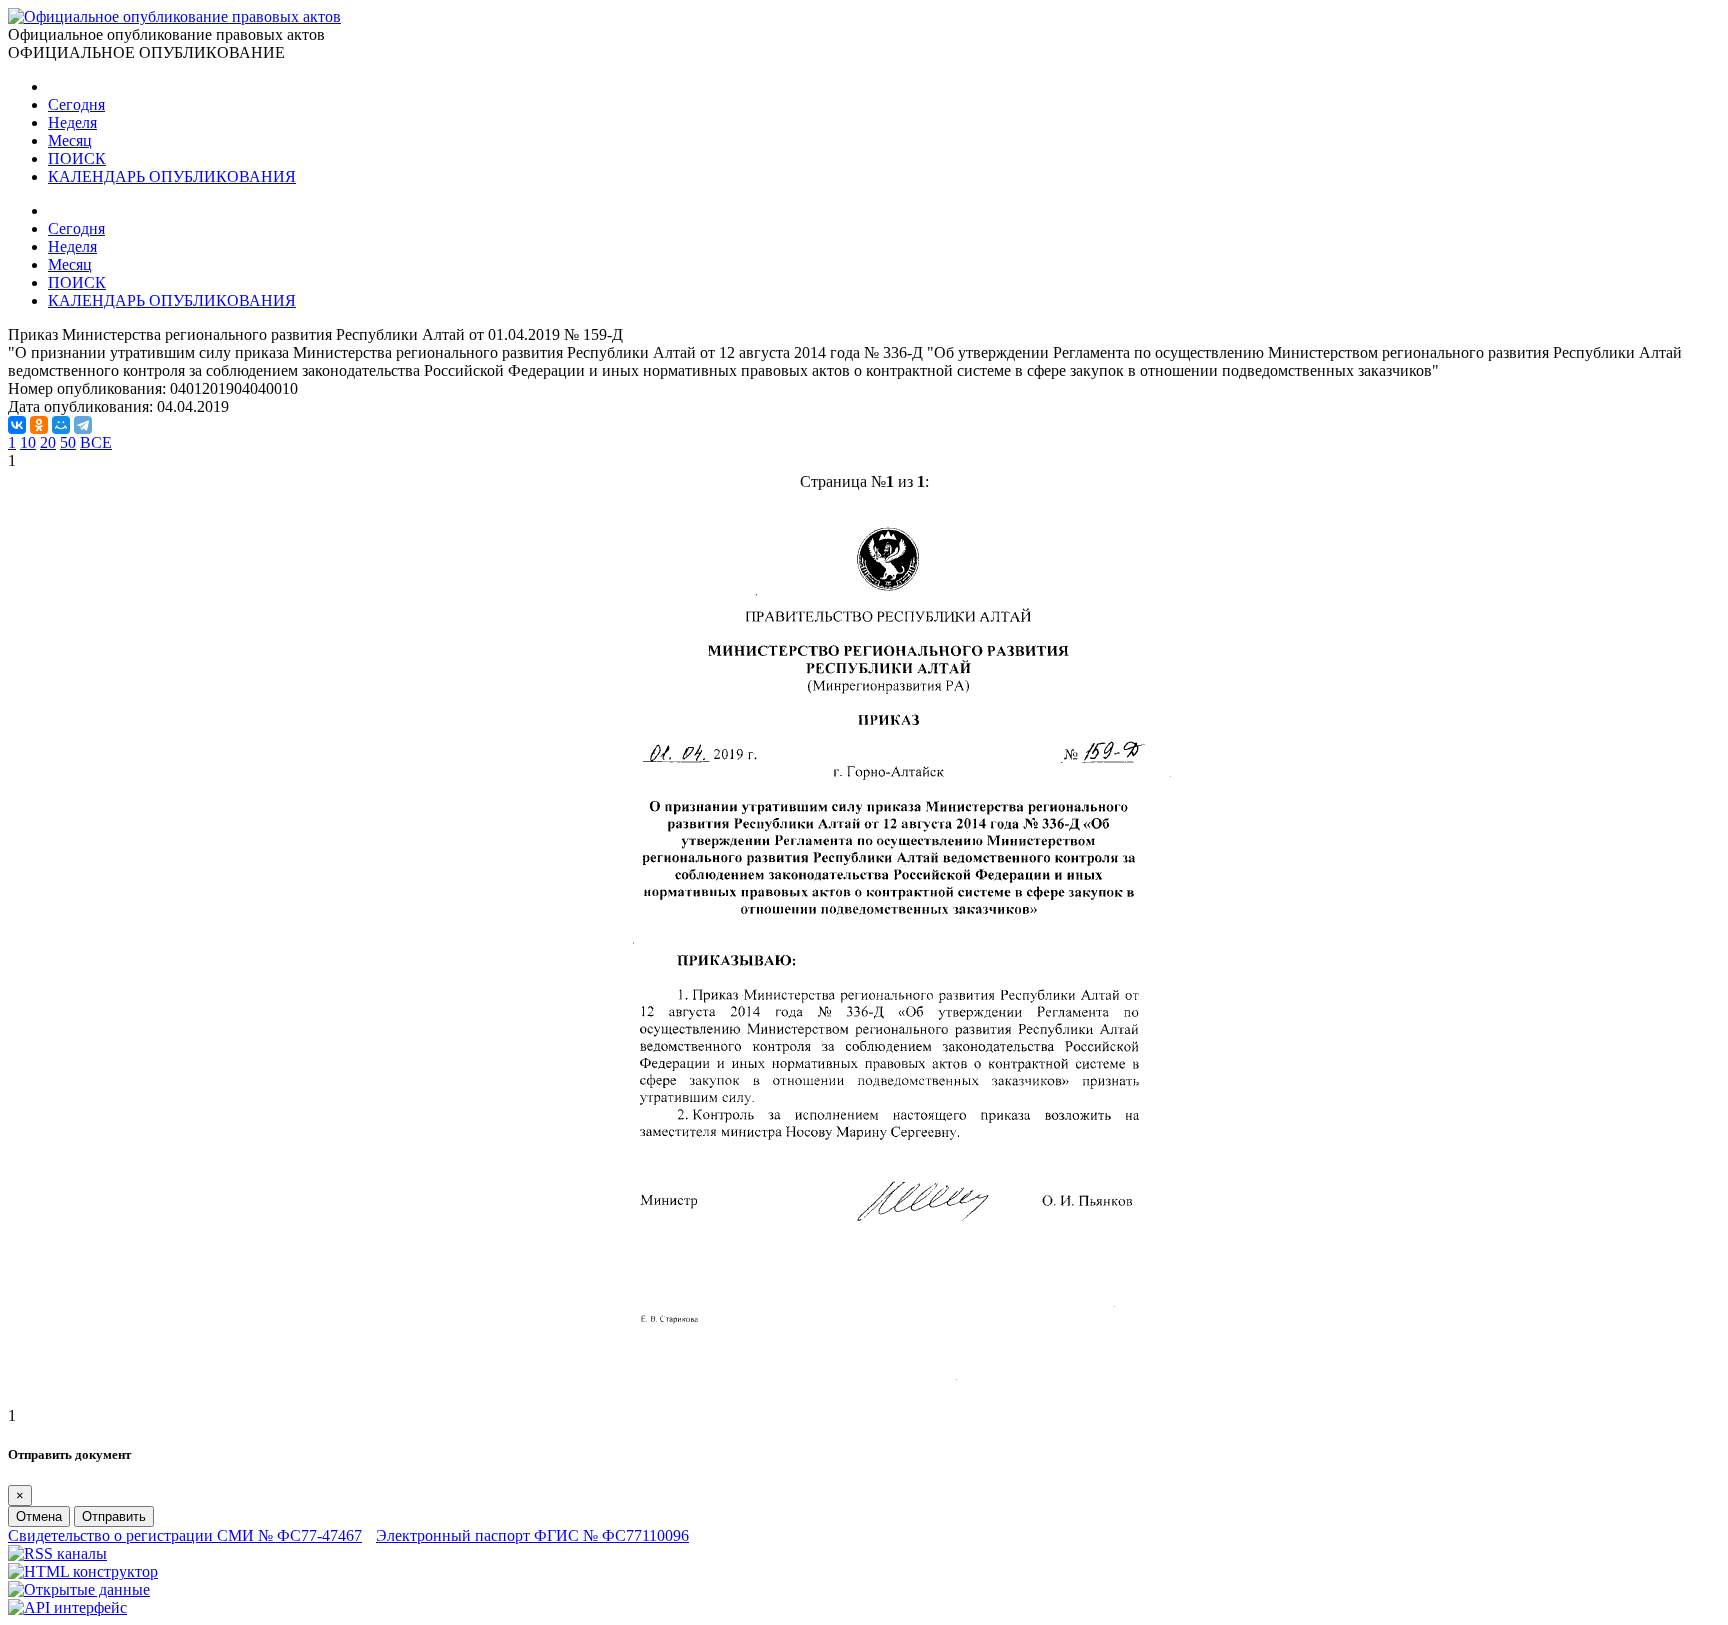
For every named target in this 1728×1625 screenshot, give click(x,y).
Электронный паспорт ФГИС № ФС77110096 (532, 1535)
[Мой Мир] (61, 425)
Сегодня (76, 104)
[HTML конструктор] (83, 1571)
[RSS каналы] (57, 1553)
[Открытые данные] (79, 1589)
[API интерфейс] (67, 1607)
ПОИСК (77, 158)
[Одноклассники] (39, 425)
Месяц (70, 140)
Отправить (114, 1516)
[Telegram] (83, 425)
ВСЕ (96, 442)
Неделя (72, 122)
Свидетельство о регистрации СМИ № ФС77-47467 (185, 1535)
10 (28, 442)
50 (68, 442)
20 (48, 442)
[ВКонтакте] (17, 425)
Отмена (39, 1516)
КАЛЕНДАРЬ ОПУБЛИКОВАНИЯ (172, 176)
